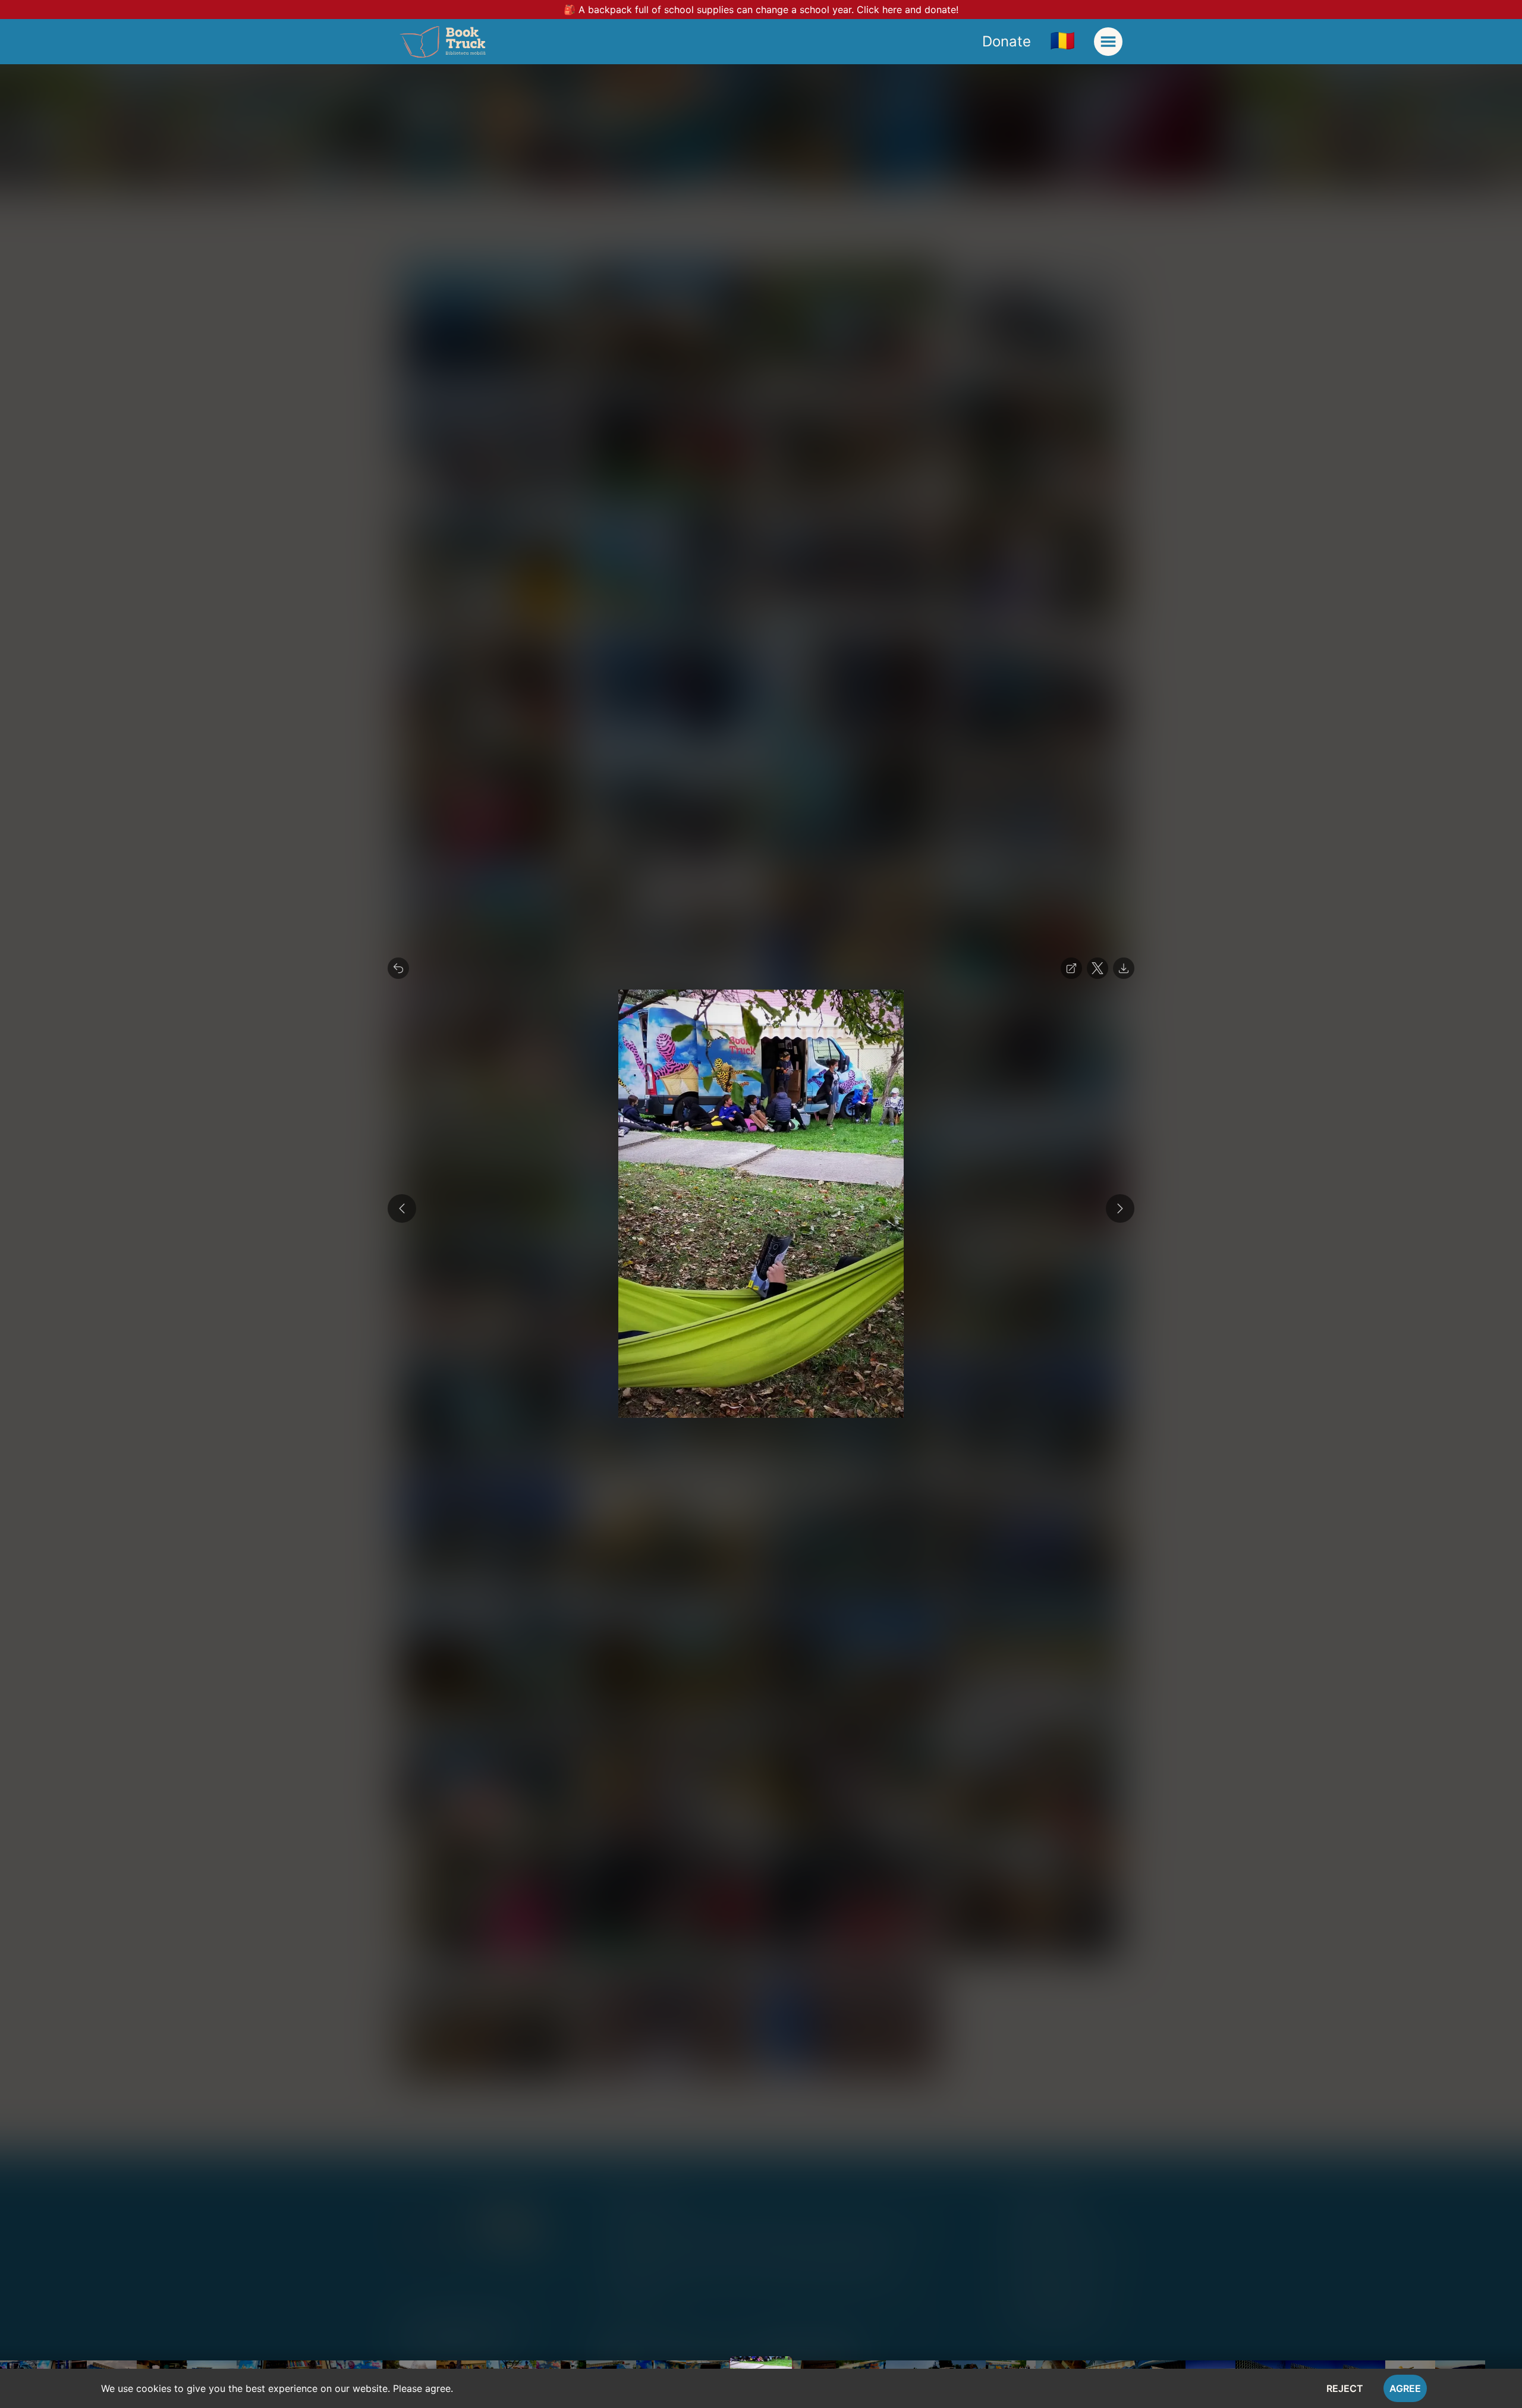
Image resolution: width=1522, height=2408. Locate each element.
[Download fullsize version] (1124, 968)
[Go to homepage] (443, 42)
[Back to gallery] (398, 968)
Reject (1345, 2388)
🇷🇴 (1062, 40)
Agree (1405, 2388)
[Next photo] (1120, 1208)
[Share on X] (1098, 968)
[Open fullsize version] (1071, 968)
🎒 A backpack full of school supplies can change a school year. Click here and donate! (761, 10)
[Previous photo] (402, 1208)
